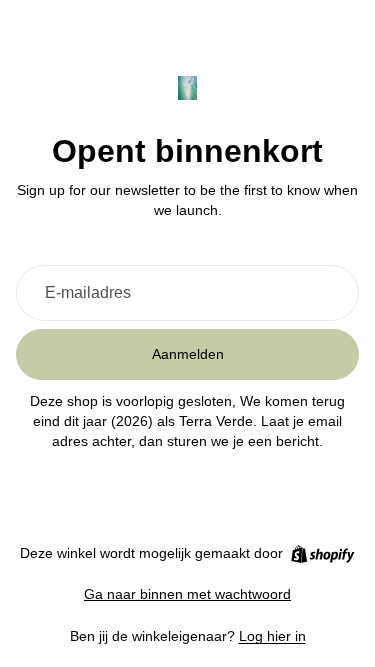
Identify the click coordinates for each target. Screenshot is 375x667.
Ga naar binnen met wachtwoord (187, 594)
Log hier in (272, 636)
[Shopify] (322, 554)
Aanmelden (188, 354)
